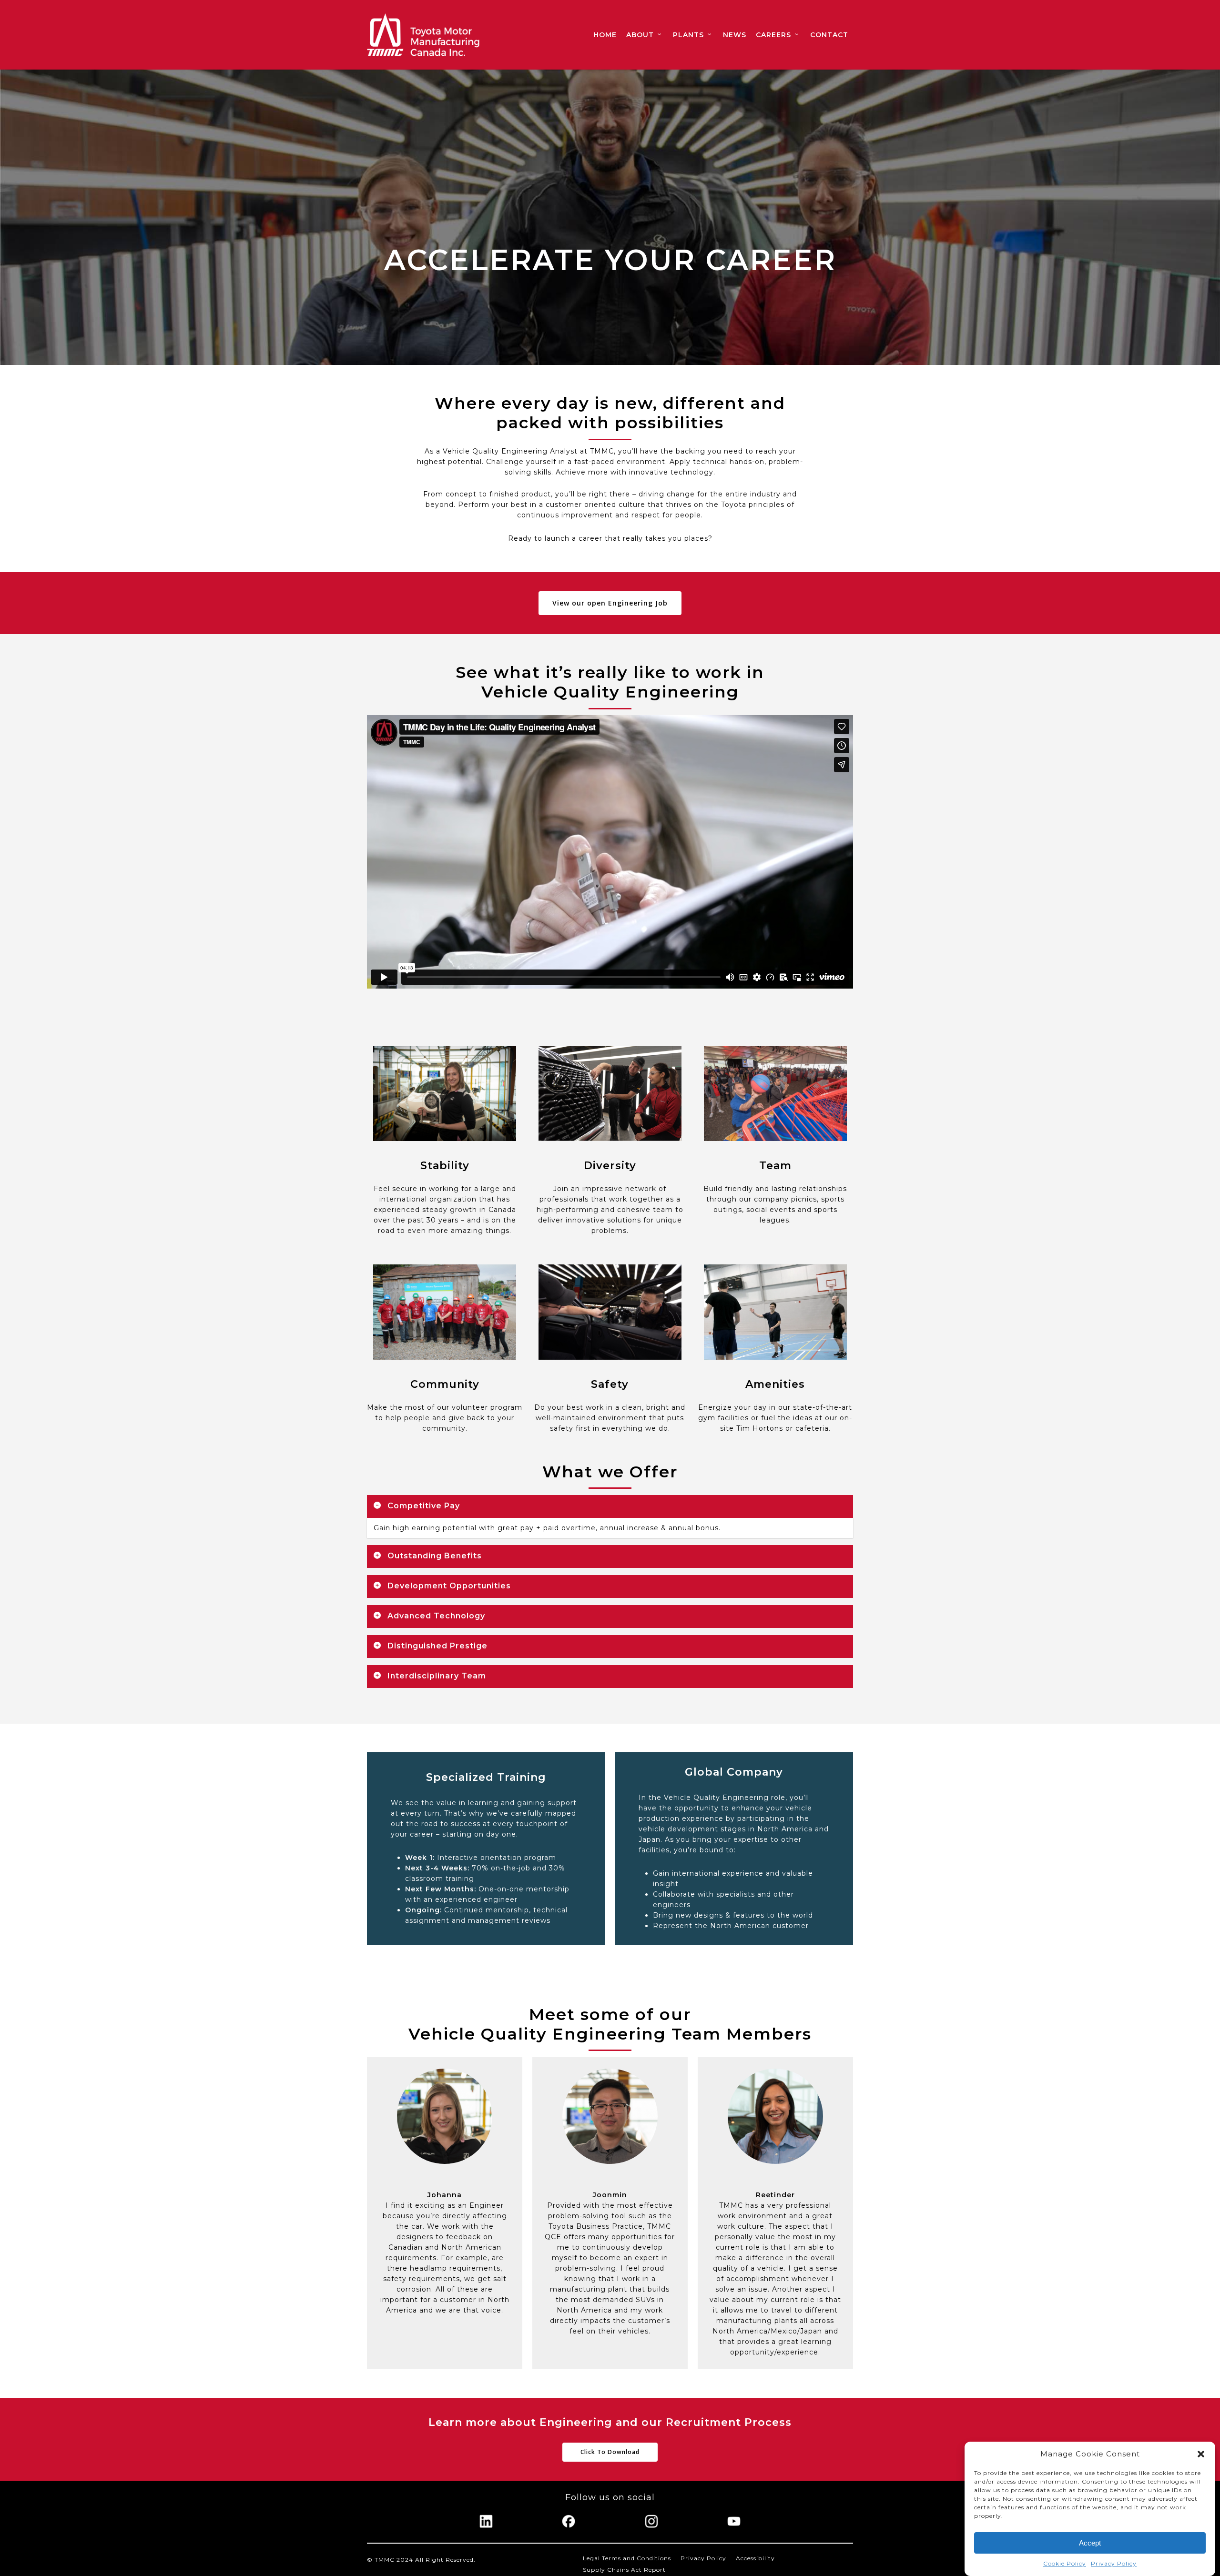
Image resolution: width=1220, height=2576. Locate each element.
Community (445, 1384)
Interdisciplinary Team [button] (437, 1676)
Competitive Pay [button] (424, 1506)
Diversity (610, 1166)
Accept (1090, 2543)
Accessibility (755, 2558)
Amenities (775, 1384)
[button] (1201, 2454)
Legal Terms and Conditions (627, 2558)
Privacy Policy (1114, 2563)
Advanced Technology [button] (436, 1616)
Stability (445, 1166)
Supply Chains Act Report (624, 2570)
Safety (610, 1384)
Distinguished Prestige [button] (437, 1646)
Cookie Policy (1065, 2563)
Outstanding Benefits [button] (435, 1556)
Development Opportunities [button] (449, 1586)
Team (775, 1166)
